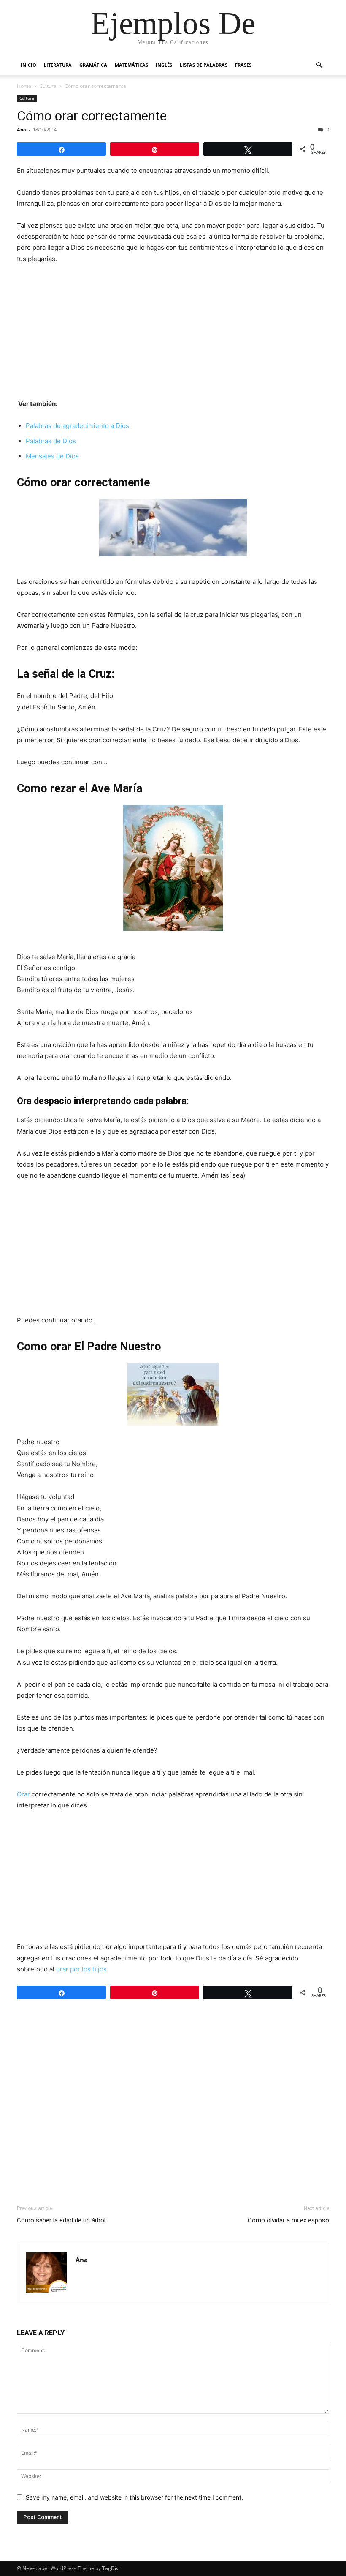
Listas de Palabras (204, 65)
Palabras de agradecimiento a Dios (77, 426)
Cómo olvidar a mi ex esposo (288, 2220)
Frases (243, 65)
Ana (22, 129)
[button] (319, 65)
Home (24, 86)
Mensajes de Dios (52, 456)
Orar (23, 1794)
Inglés (164, 65)
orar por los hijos (81, 1969)
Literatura (58, 65)
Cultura (48, 86)
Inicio (28, 65)
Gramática (93, 65)
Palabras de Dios (51, 441)
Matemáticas (131, 65)
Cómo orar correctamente (92, 116)
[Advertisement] (173, 335)
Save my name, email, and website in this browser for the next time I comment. (134, 2497)
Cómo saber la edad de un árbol (61, 2220)
